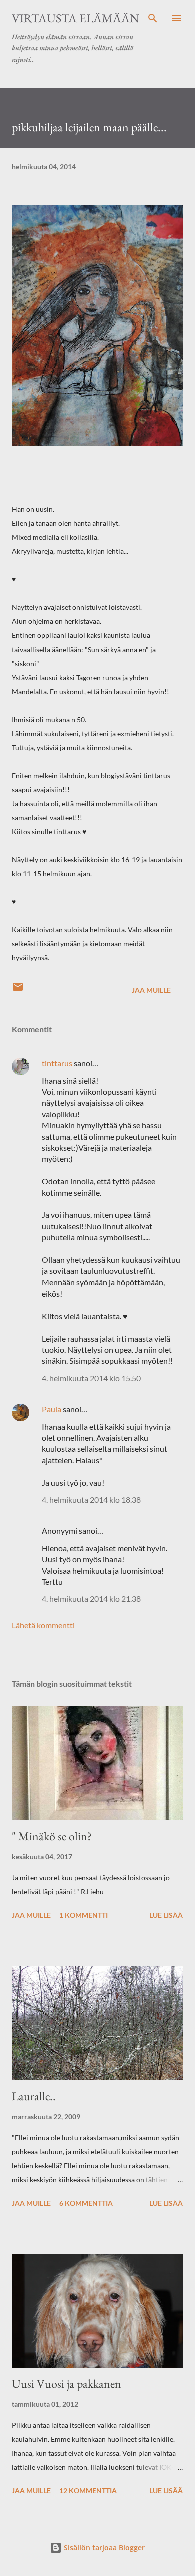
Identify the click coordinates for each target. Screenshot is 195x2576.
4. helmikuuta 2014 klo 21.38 (91, 1598)
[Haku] (153, 18)
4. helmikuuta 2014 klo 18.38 (91, 1499)
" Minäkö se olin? (52, 1836)
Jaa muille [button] (151, 990)
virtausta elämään (76, 18)
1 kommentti (84, 1915)
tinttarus (57, 1063)
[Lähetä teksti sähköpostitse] (18, 990)
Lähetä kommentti (43, 1625)
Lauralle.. (34, 2096)
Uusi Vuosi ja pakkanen (67, 2384)
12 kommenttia (88, 2491)
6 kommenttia (86, 2203)
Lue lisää (166, 1915)
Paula (52, 1409)
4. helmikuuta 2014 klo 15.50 (91, 1378)
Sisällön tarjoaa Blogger (103, 2548)
